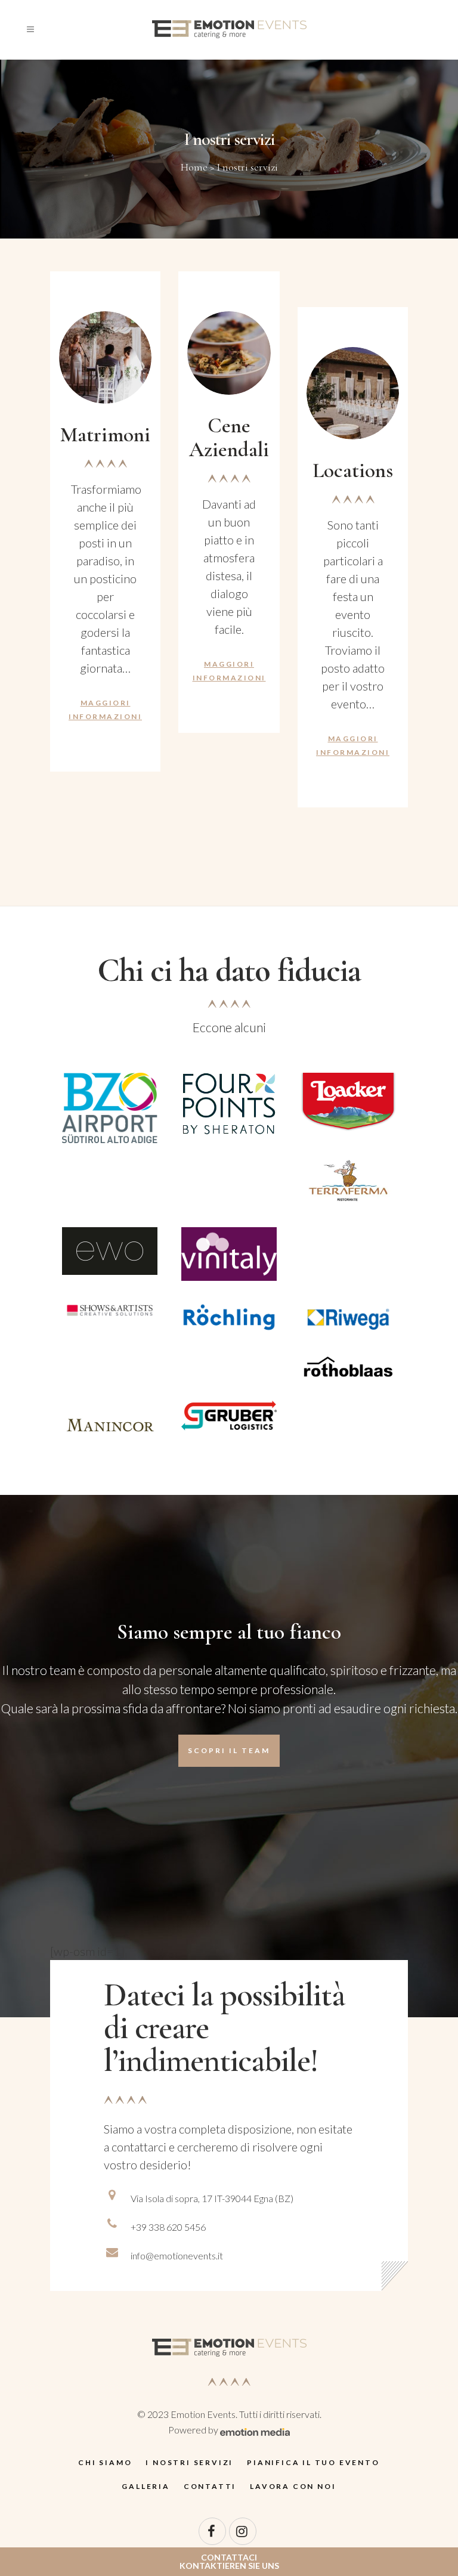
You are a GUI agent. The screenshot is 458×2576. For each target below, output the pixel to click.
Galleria (146, 2486)
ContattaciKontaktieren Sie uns (229, 2561)
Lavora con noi (293, 2486)
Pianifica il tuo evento (313, 2462)
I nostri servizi (189, 2462)
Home (194, 167)
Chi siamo (105, 2462)
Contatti (210, 2486)
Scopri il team (229, 1750)
